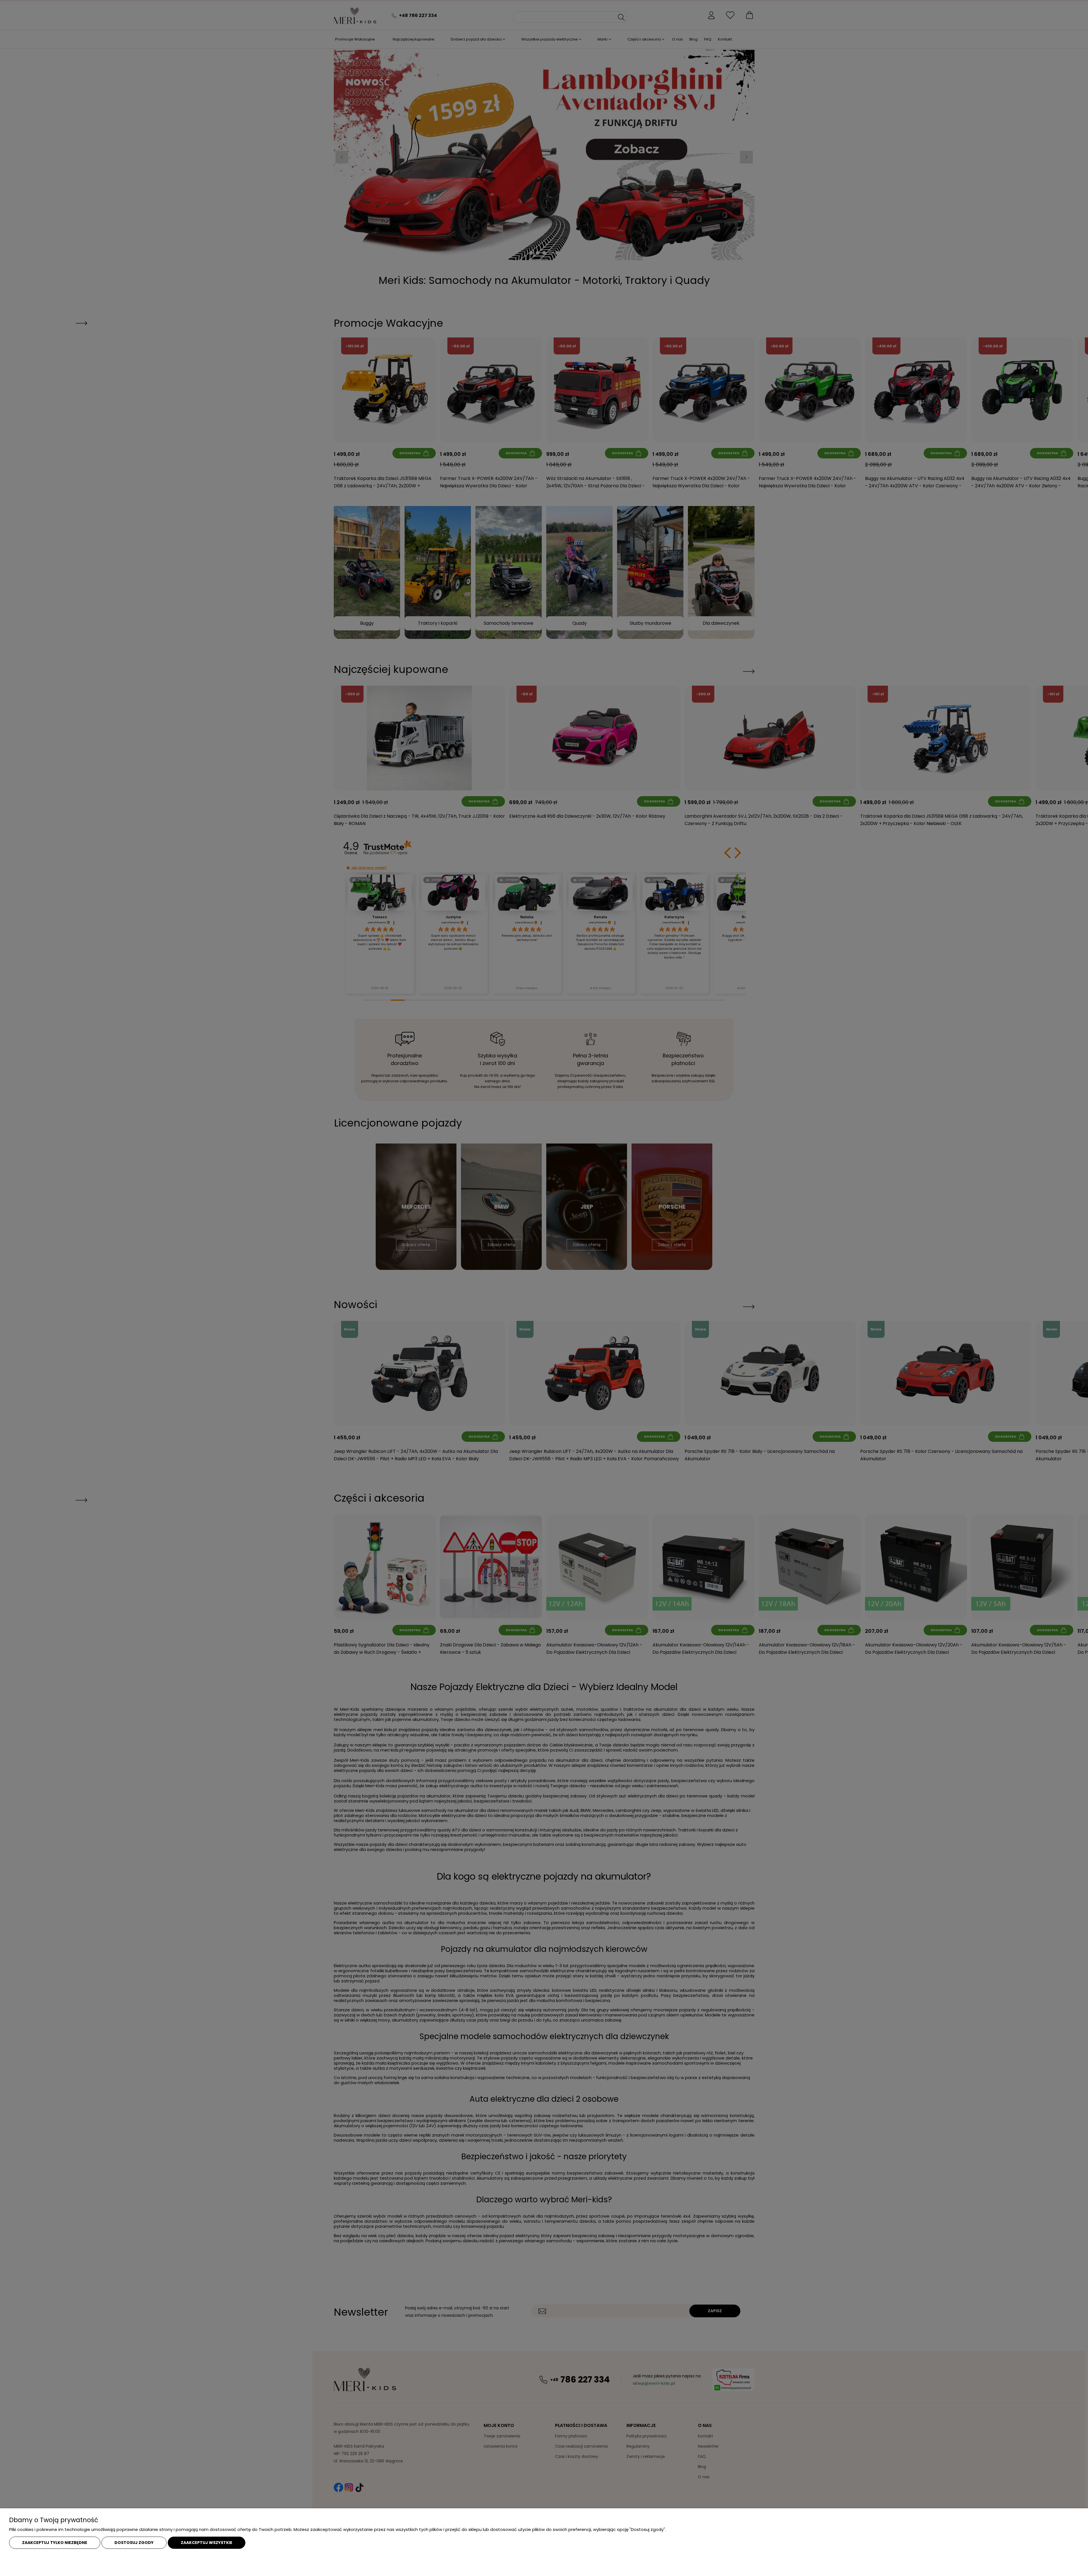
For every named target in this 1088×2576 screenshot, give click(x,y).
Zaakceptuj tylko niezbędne (55, 2543)
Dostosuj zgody (134, 2543)
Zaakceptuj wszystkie (207, 2543)
